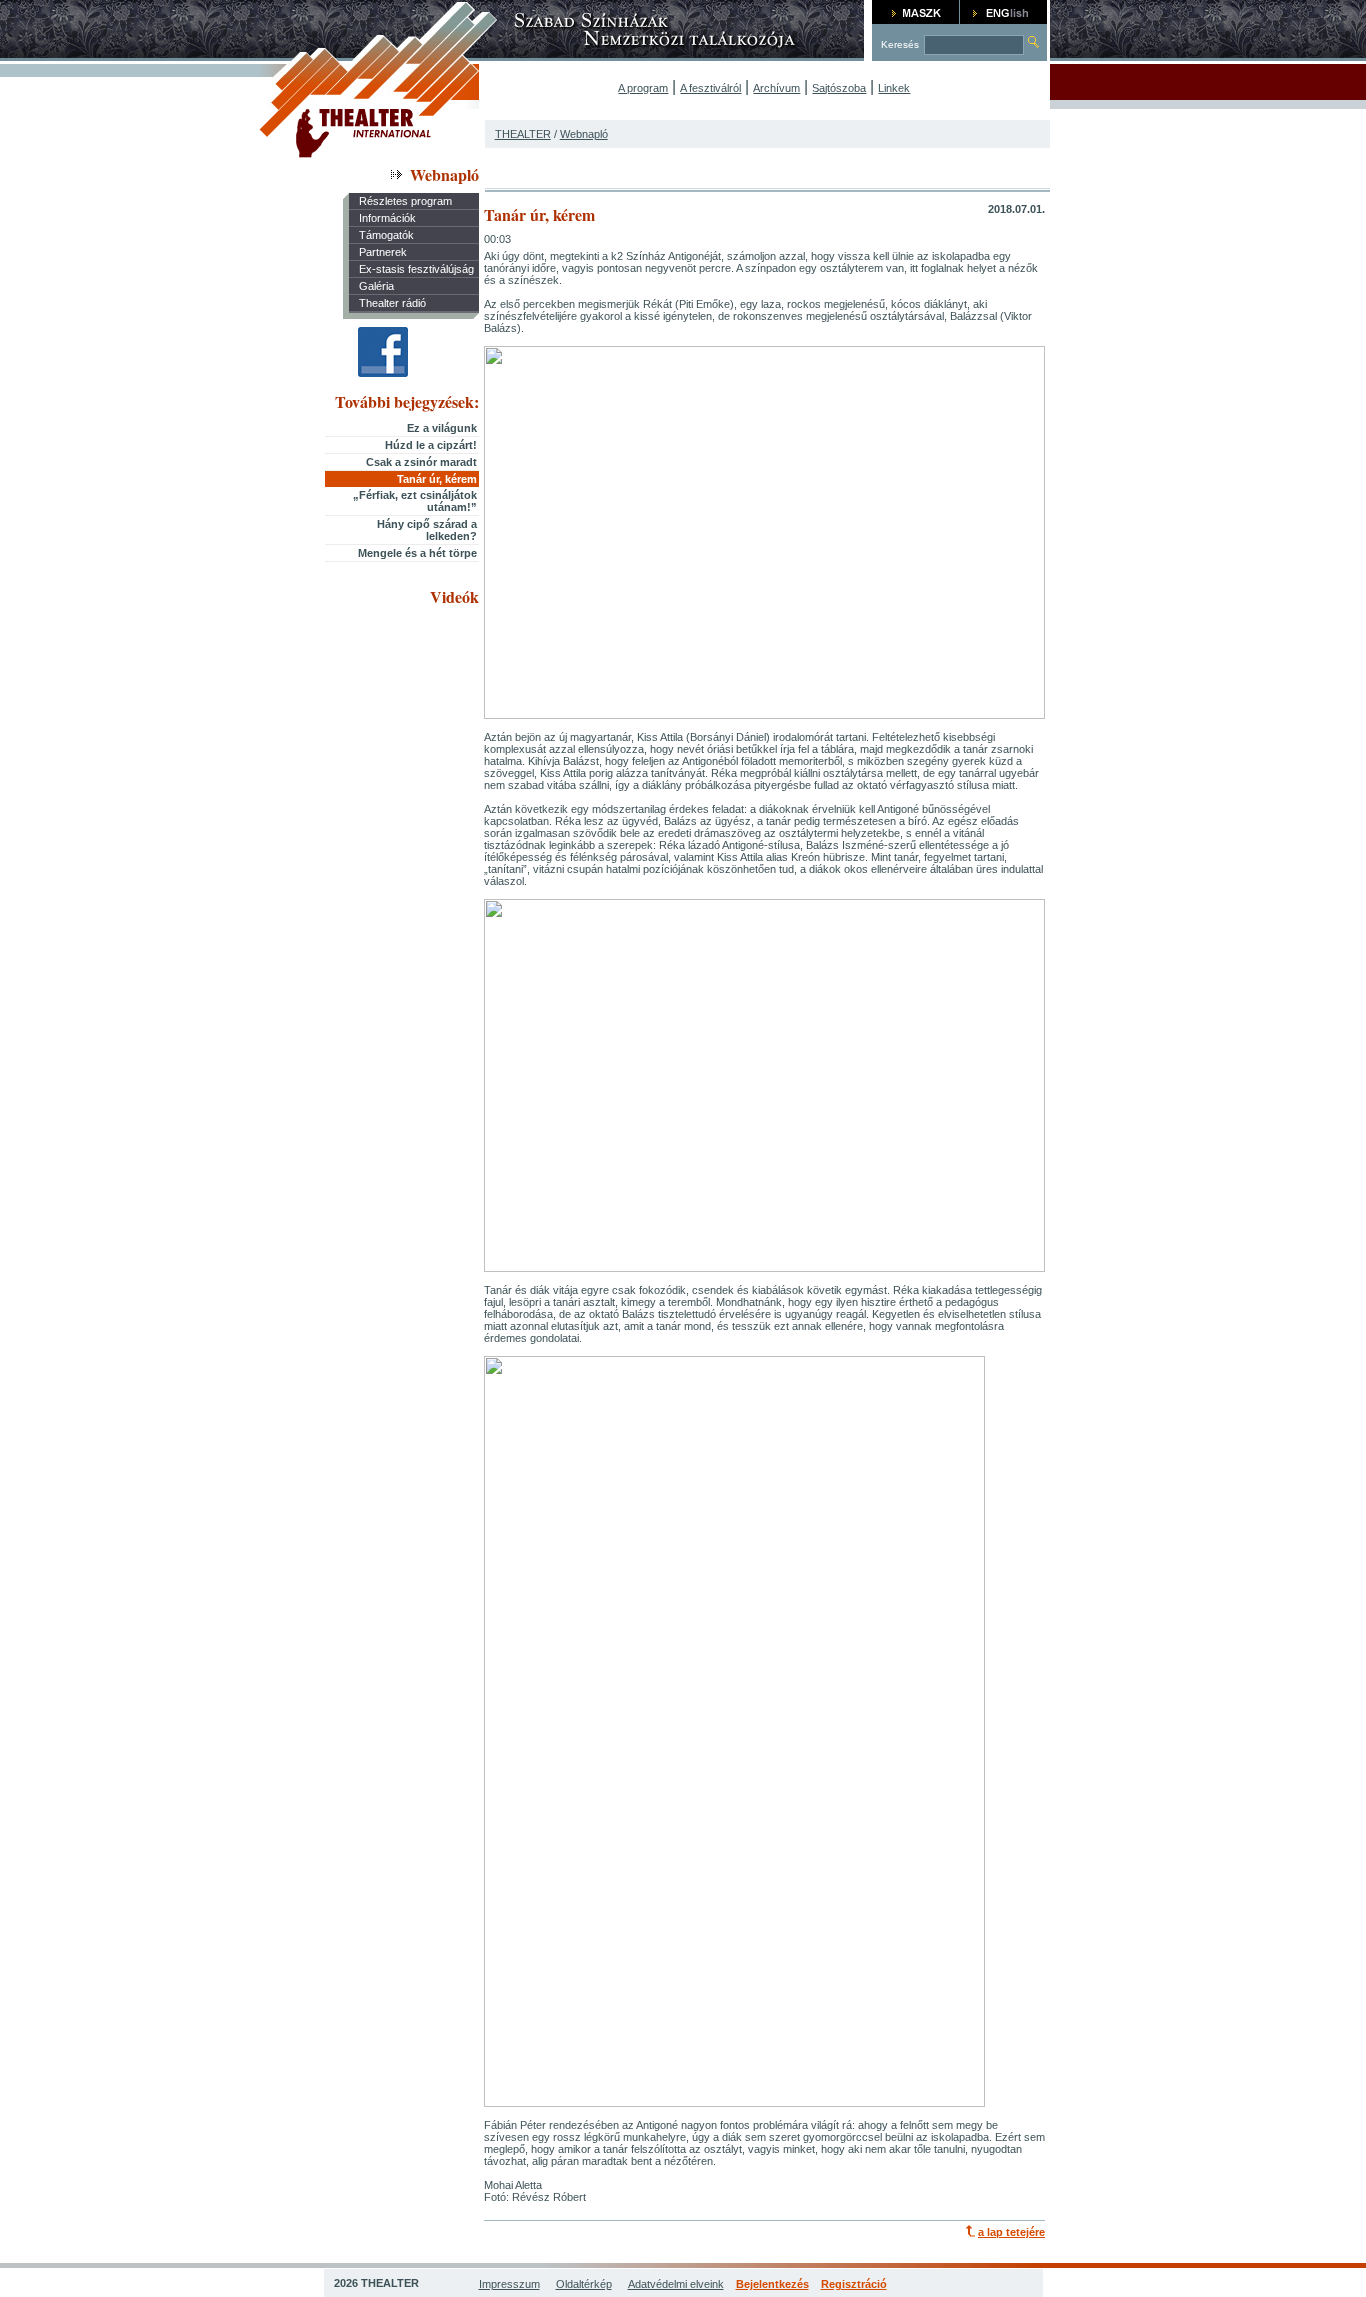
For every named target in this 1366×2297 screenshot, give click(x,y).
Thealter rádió (392, 303)
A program (643, 88)
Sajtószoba (839, 88)
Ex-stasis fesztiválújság (416, 269)
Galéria (376, 286)
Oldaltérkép (584, 2284)
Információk (387, 218)
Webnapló (584, 134)
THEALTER (523, 134)
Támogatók (386, 235)
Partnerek (383, 252)
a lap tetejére (1011, 2232)
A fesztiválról (710, 88)
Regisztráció (854, 2284)
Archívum (776, 88)
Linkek (894, 88)
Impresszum (509, 2284)
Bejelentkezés (772, 2284)
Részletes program (405, 201)
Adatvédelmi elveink (676, 2284)
